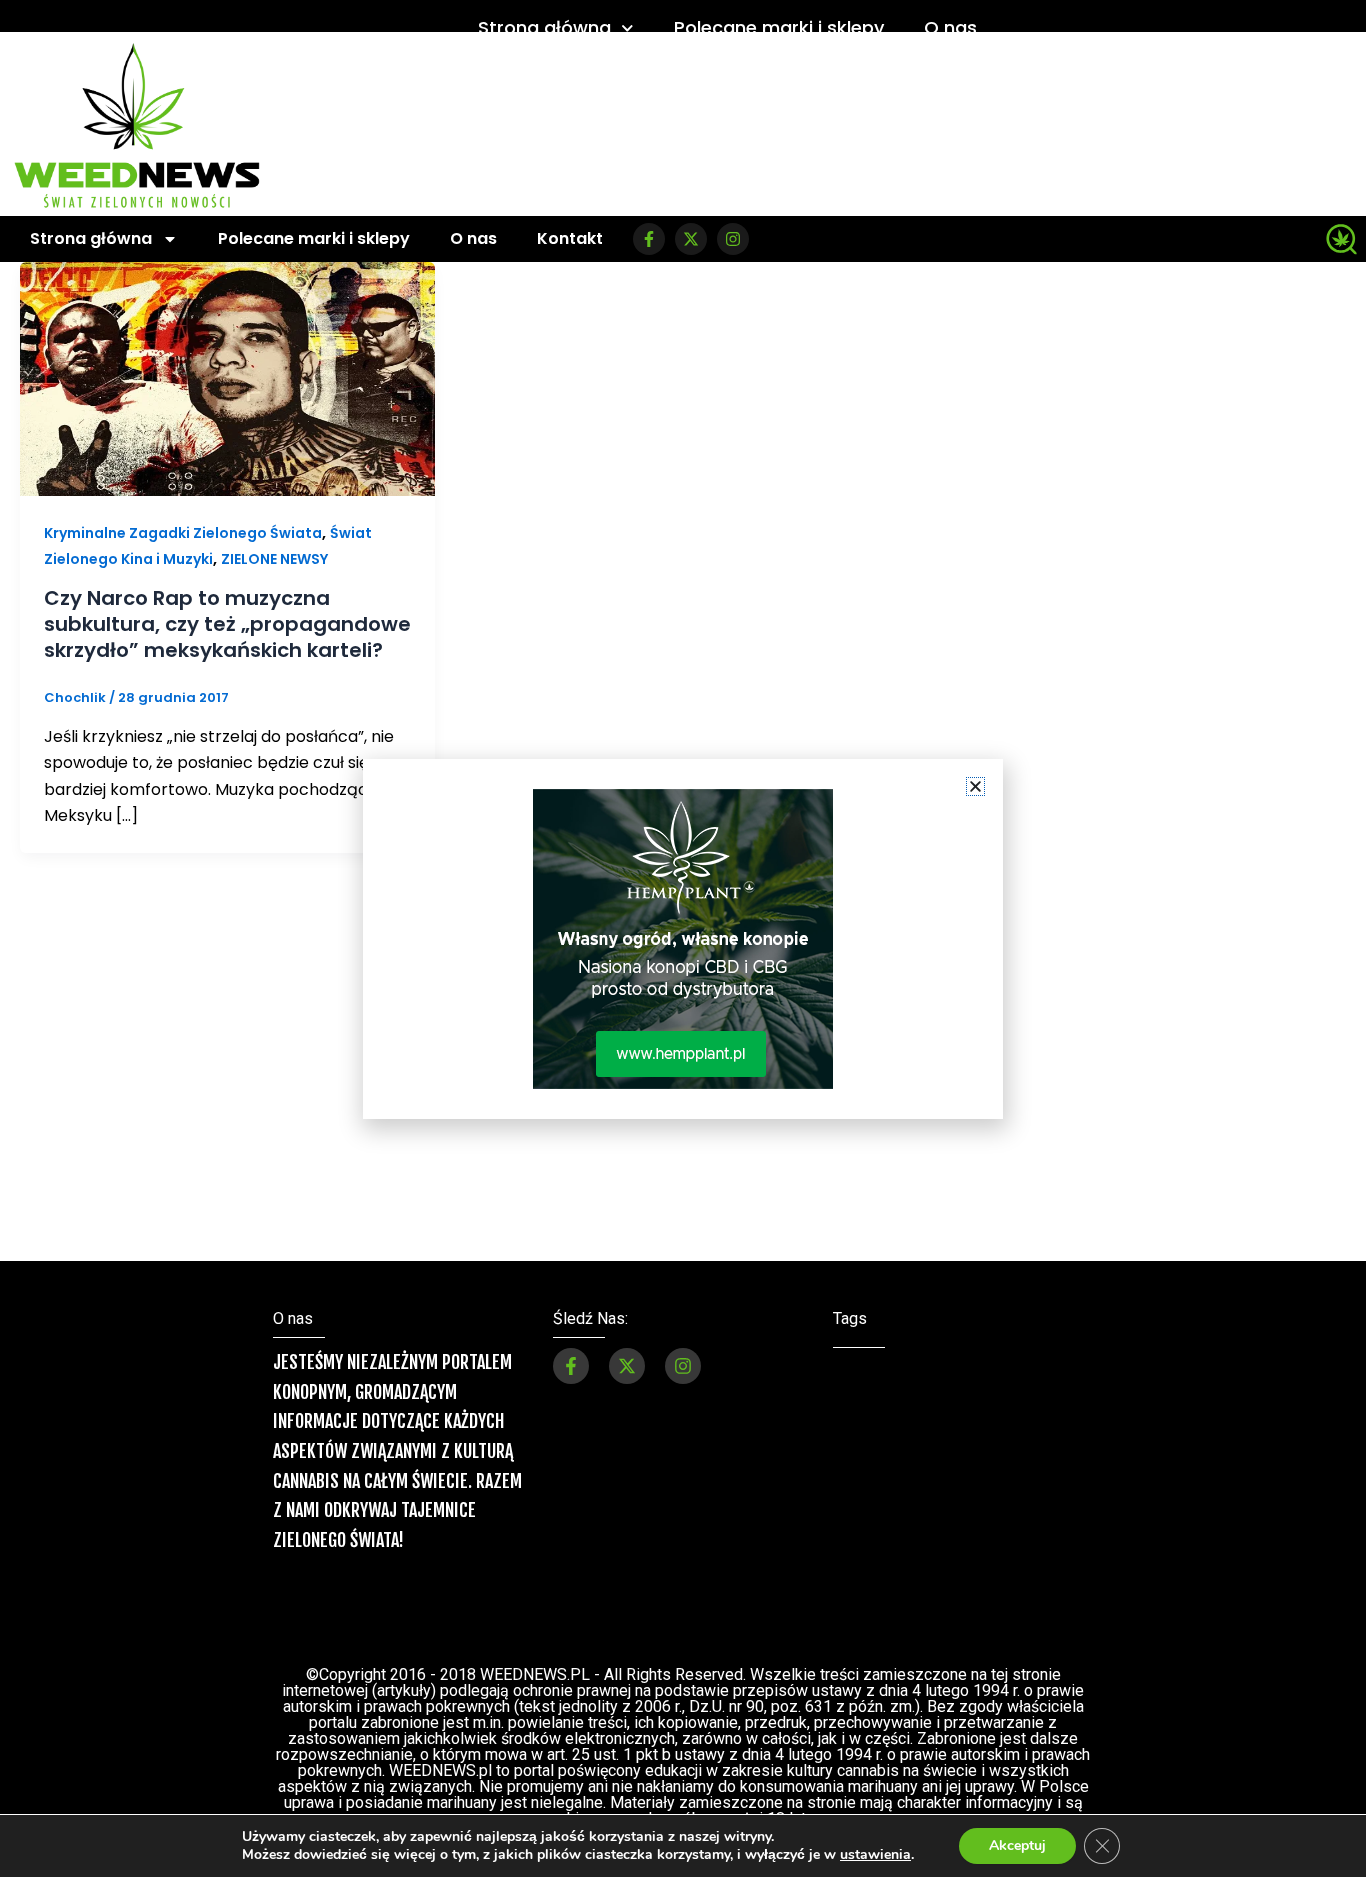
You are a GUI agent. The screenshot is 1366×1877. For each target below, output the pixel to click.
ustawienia (875, 1855)
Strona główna (544, 27)
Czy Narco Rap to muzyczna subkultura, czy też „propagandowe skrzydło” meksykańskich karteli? (227, 624)
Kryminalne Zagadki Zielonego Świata (183, 533)
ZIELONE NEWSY (274, 559)
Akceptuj (1017, 1845)
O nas (950, 27)
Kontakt (570, 238)
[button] (975, 786)
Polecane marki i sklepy (779, 27)
